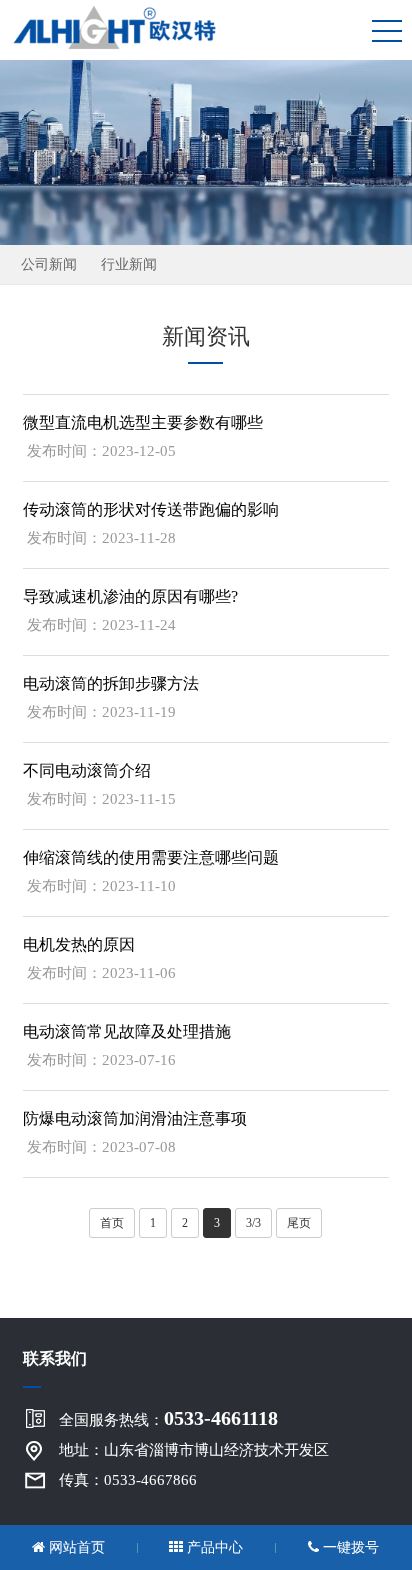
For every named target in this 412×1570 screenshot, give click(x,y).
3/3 (253, 1223)
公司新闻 (49, 264)
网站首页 (75, 1547)
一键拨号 (349, 1547)
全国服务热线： (168, 1418)
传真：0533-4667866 (128, 1480)
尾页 (299, 1223)
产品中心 (213, 1547)
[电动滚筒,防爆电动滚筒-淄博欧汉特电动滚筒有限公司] (124, 25)
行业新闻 (129, 264)
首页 (112, 1223)
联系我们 (55, 1358)
